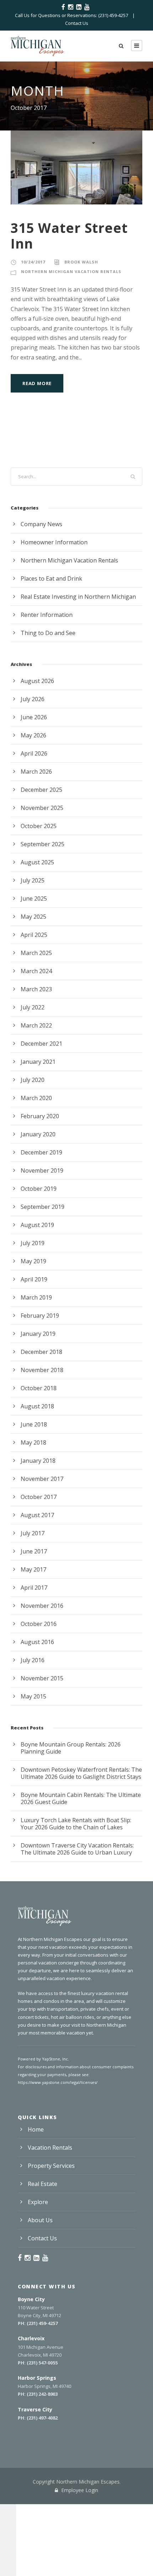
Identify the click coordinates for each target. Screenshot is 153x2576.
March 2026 (36, 772)
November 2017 (42, 1479)
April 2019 (34, 1279)
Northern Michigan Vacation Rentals (71, 271)
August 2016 (37, 1642)
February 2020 (40, 1116)
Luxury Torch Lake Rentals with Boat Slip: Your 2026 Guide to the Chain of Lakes (76, 1824)
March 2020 (36, 1098)
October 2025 (39, 826)
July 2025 (33, 880)
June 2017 (34, 1551)
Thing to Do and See (48, 633)
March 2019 (36, 1297)
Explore (38, 2202)
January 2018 (38, 1461)
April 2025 (34, 935)
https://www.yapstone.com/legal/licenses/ (58, 2082)
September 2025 (43, 844)
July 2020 (33, 1080)
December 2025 (41, 790)
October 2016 (39, 1624)
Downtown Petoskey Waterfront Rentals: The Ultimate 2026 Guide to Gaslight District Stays (81, 1773)
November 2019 (42, 1170)
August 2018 (37, 1406)
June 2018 (34, 1424)
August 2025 (37, 862)
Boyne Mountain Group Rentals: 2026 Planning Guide (71, 1748)
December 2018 (41, 1352)
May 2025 (33, 917)
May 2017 (33, 1569)
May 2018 (33, 1442)
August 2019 (37, 1225)
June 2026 (34, 717)
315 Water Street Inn (69, 236)
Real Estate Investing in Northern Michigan (78, 597)
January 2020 (38, 1134)
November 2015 (42, 1678)
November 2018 (42, 1370)
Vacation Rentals (50, 2148)
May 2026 (33, 735)
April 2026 (34, 753)
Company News (41, 524)
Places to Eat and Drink (51, 578)
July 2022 (33, 1007)
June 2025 (34, 898)
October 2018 (39, 1388)
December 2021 (41, 1044)
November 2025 (42, 808)
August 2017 (37, 1515)
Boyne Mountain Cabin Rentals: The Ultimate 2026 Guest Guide (81, 1798)
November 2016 (42, 1606)
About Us (40, 2220)
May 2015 (33, 1696)
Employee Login (79, 2490)
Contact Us (77, 23)
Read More (37, 383)
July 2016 (33, 1660)
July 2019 (33, 1243)
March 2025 (36, 953)
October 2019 (39, 1189)
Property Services (51, 2166)
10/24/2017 (33, 262)
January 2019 (38, 1334)
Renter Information (47, 615)
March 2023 (36, 989)
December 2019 (41, 1152)
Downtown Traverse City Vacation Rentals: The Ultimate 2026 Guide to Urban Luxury (77, 1849)
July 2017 (33, 1533)
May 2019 (33, 1261)
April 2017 (34, 1588)
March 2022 (36, 1025)
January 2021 (38, 1062)
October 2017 (39, 1497)
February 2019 (40, 1316)
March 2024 (36, 971)
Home (36, 2129)
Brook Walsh (81, 262)
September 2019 (43, 1207)
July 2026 (33, 699)
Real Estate (43, 2184)
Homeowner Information (54, 542)
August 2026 (37, 681)
